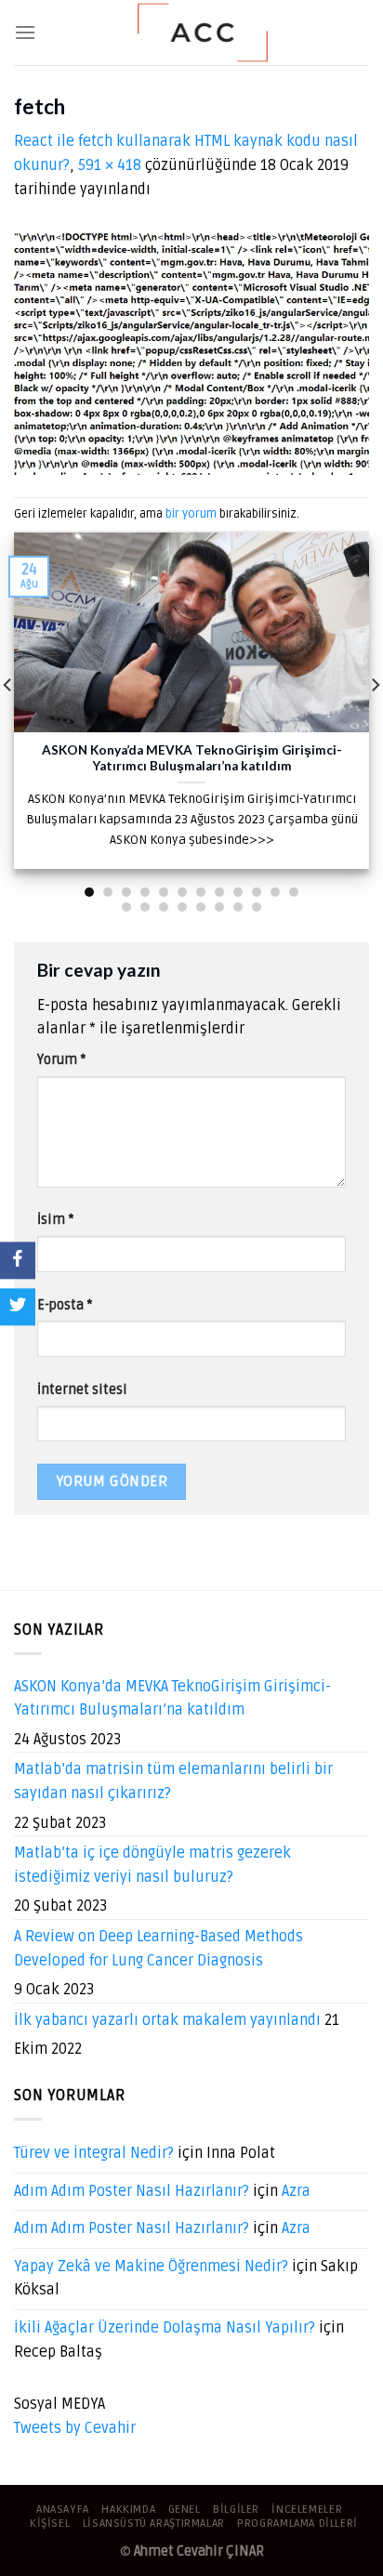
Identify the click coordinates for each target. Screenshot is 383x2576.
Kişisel (50, 2523)
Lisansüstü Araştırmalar (154, 2523)
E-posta (65, 1305)
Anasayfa (63, 2510)
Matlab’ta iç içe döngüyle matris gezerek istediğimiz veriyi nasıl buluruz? (152, 1865)
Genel (185, 2510)
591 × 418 (110, 165)
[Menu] (25, 32)
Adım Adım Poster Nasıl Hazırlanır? (132, 2191)
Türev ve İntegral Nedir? (94, 2153)
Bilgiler (236, 2510)
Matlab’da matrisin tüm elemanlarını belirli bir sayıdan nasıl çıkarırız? (173, 1781)
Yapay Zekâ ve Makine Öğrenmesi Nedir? (151, 2267)
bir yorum (191, 514)
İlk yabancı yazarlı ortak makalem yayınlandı (167, 2020)
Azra (296, 2191)
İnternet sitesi (82, 1390)
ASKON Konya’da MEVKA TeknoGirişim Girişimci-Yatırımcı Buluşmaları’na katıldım (172, 1699)
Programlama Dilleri (297, 2523)
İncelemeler (307, 2510)
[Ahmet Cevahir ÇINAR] (203, 33)
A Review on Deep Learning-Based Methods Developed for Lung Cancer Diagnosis (158, 1949)
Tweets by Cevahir (75, 2428)
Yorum (61, 1060)
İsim (55, 1220)
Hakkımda (128, 2510)
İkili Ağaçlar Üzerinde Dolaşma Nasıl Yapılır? (165, 2328)
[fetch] (191, 349)
